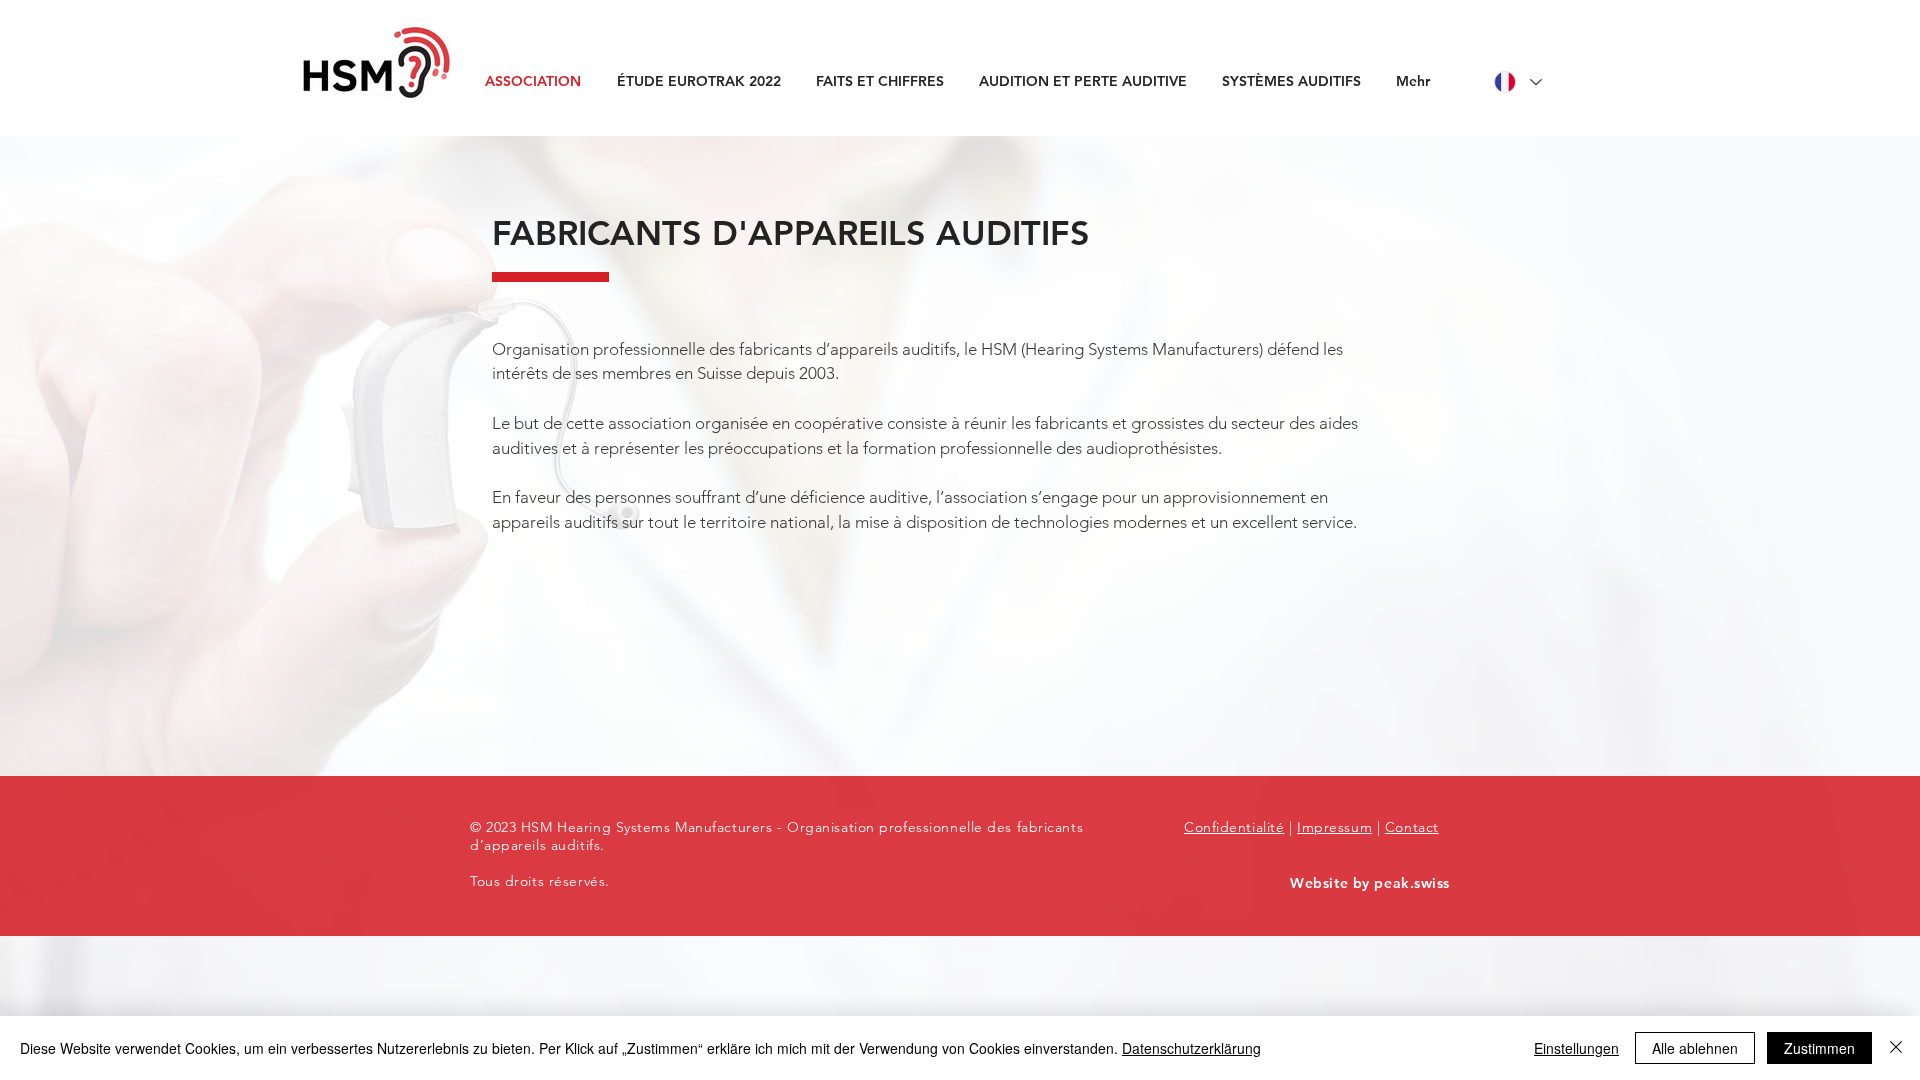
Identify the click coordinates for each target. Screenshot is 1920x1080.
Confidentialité (1234, 827)
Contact (1412, 827)
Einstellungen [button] (1576, 1048)
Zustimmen (1819, 1048)
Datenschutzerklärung (1191, 1048)
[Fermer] (1896, 1048)
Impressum (1334, 827)
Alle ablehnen (1695, 1048)
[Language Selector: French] (1517, 82)
